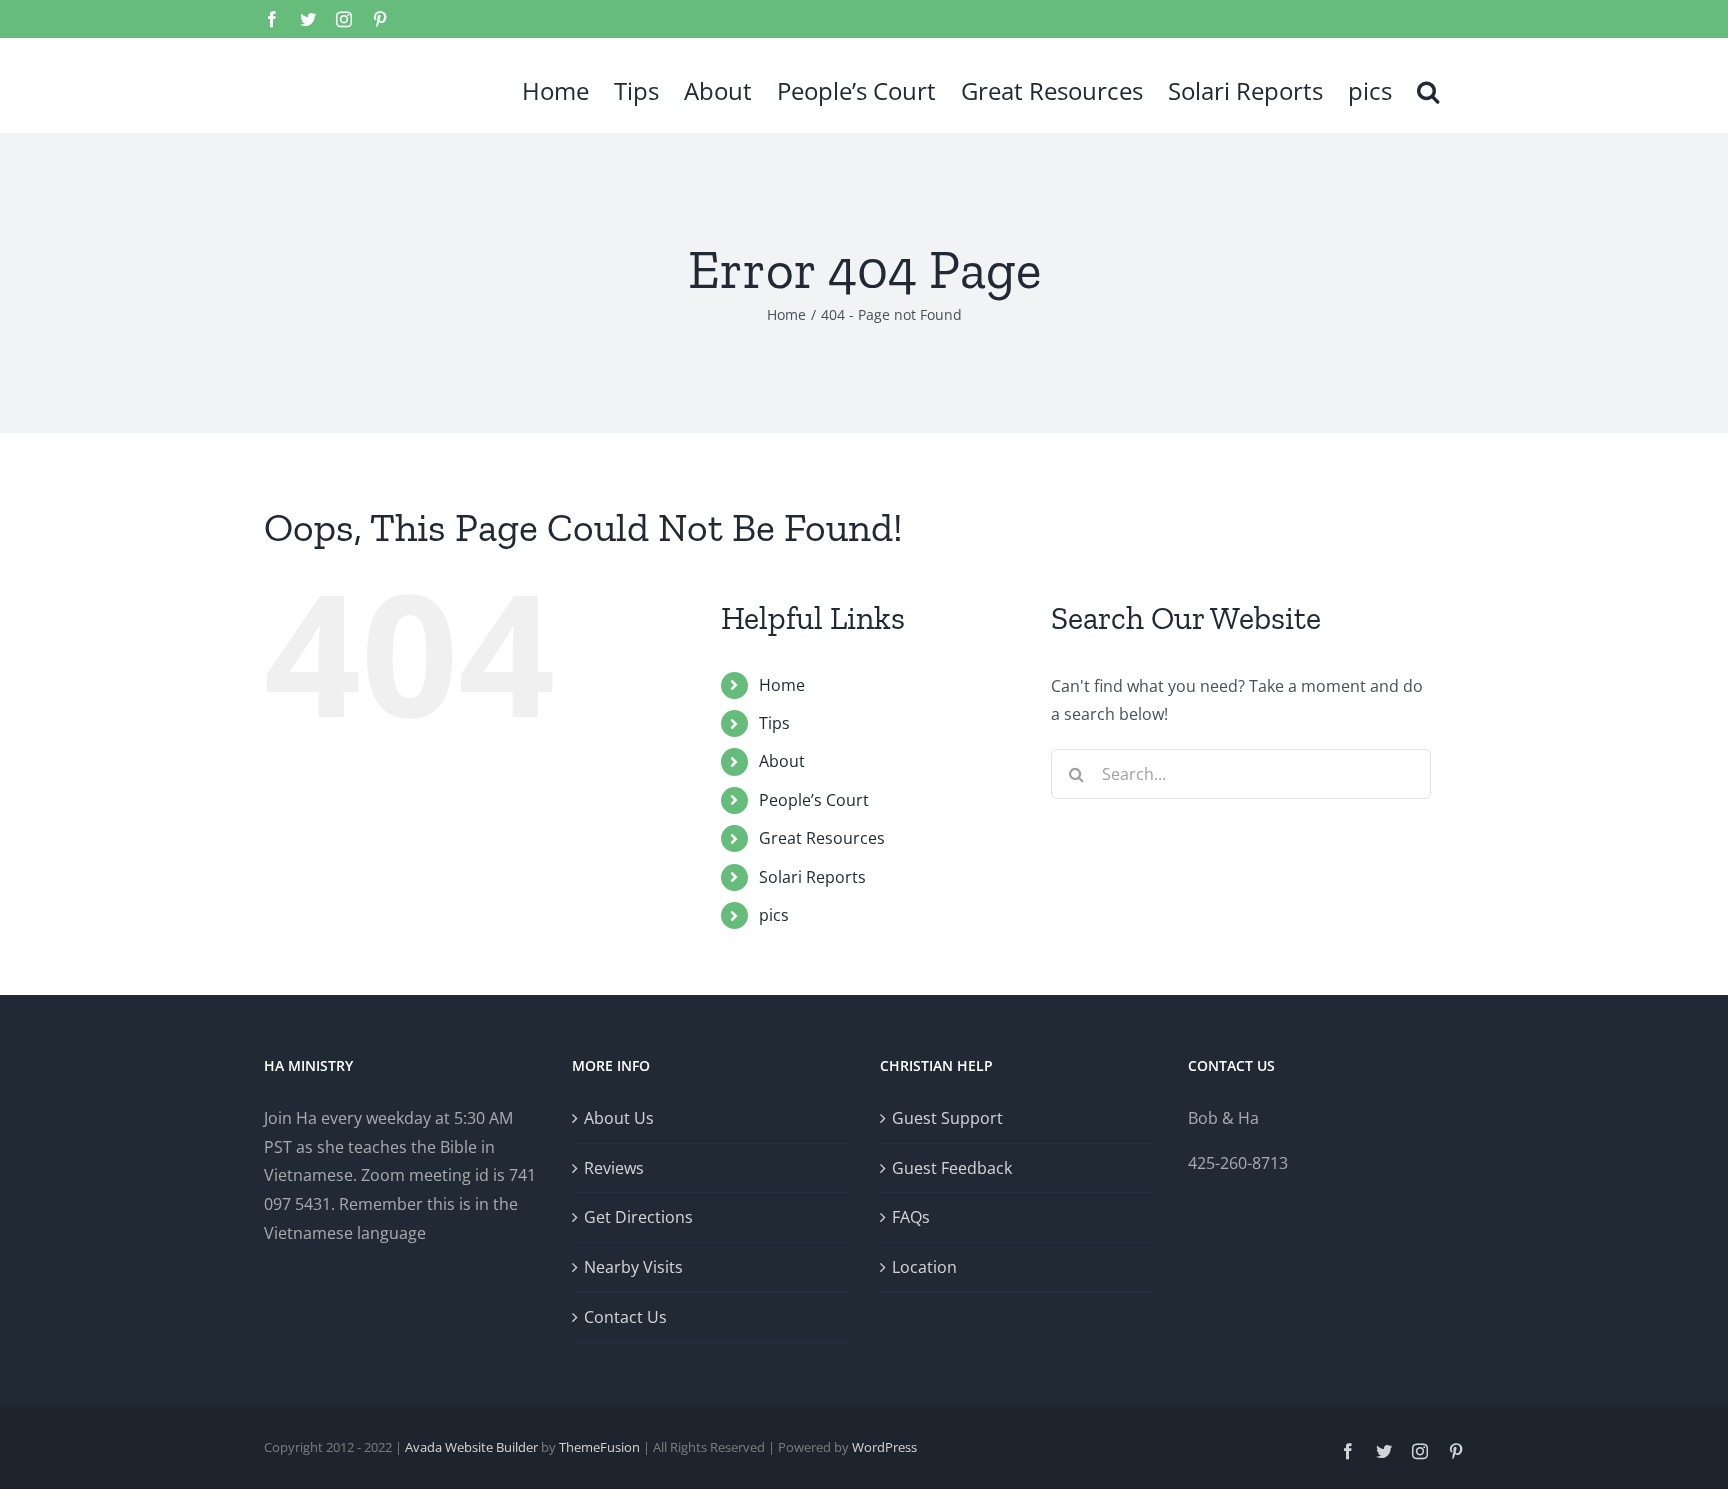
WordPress (884, 1447)
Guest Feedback (952, 1168)
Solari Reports (812, 877)
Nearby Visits (633, 1267)
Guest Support (947, 1118)
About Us (619, 1118)
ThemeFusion (599, 1447)
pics (774, 915)
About (782, 761)
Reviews (614, 1168)
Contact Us (625, 1317)
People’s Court (814, 800)
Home (782, 685)
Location (924, 1267)
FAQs (911, 1217)
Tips (774, 723)
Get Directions (638, 1217)
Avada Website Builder (471, 1447)
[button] (1428, 85)
